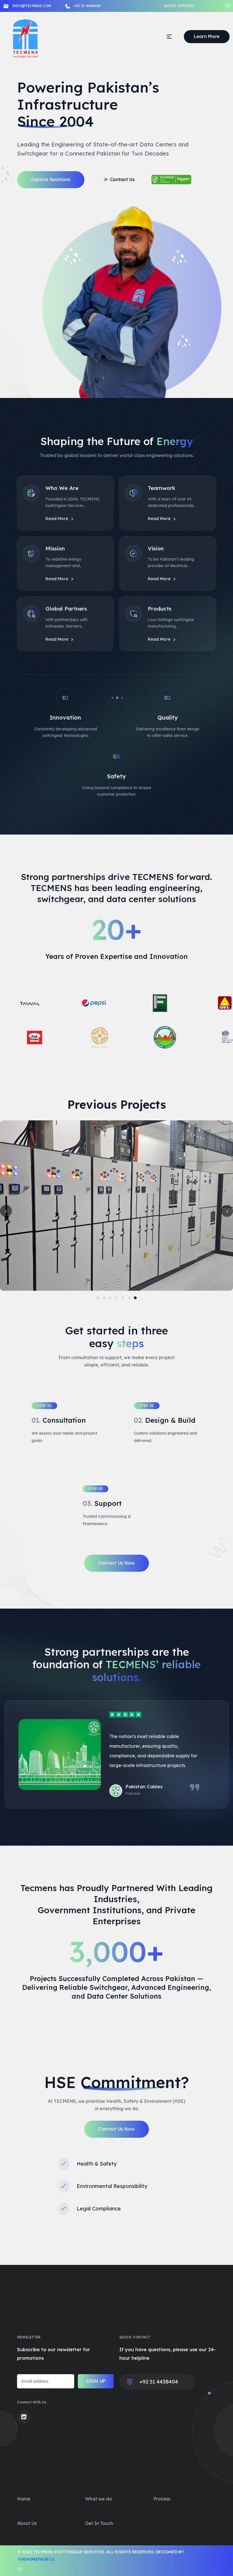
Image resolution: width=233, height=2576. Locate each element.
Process (162, 2499)
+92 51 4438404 (87, 6)
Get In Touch (99, 2523)
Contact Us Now (116, 1563)
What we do (99, 2499)
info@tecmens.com (32, 6)
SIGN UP (96, 2381)
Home (24, 2499)
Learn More (207, 36)
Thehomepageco (36, 2559)
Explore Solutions (51, 179)
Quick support (179, 6)
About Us (27, 2523)
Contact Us (122, 179)
